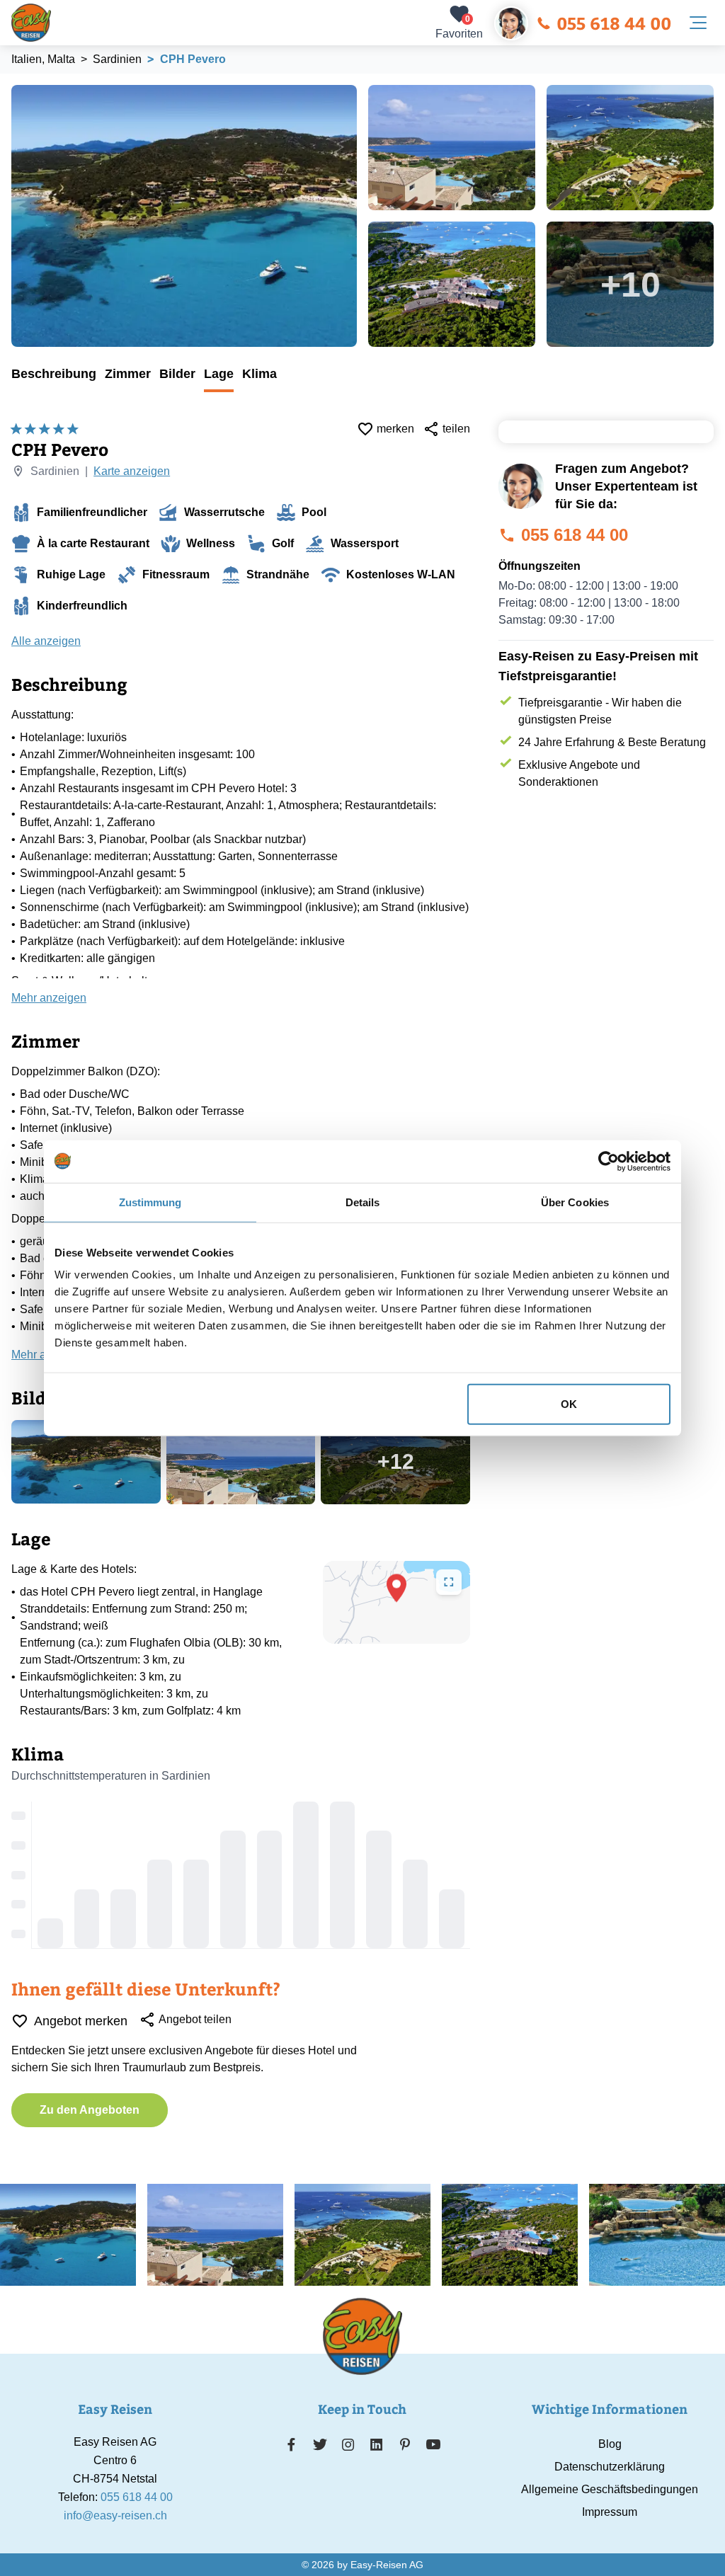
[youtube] (433, 2444)
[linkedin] (377, 2444)
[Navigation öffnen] (698, 23)
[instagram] (348, 2444)
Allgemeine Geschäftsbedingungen (610, 2489)
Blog (610, 2444)
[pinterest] (405, 2444)
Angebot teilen (195, 2019)
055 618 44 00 (614, 23)
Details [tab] (363, 1202)
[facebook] (291, 2444)
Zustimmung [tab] (150, 1202)
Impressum (610, 2512)
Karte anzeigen (132, 471)
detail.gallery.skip (12, 86)
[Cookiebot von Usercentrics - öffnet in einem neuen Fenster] (609, 1161)
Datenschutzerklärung (610, 2467)
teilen (456, 429)
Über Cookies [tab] (575, 1202)
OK (569, 1404)
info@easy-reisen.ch (115, 2515)
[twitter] (320, 2444)
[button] (396, 1588)
